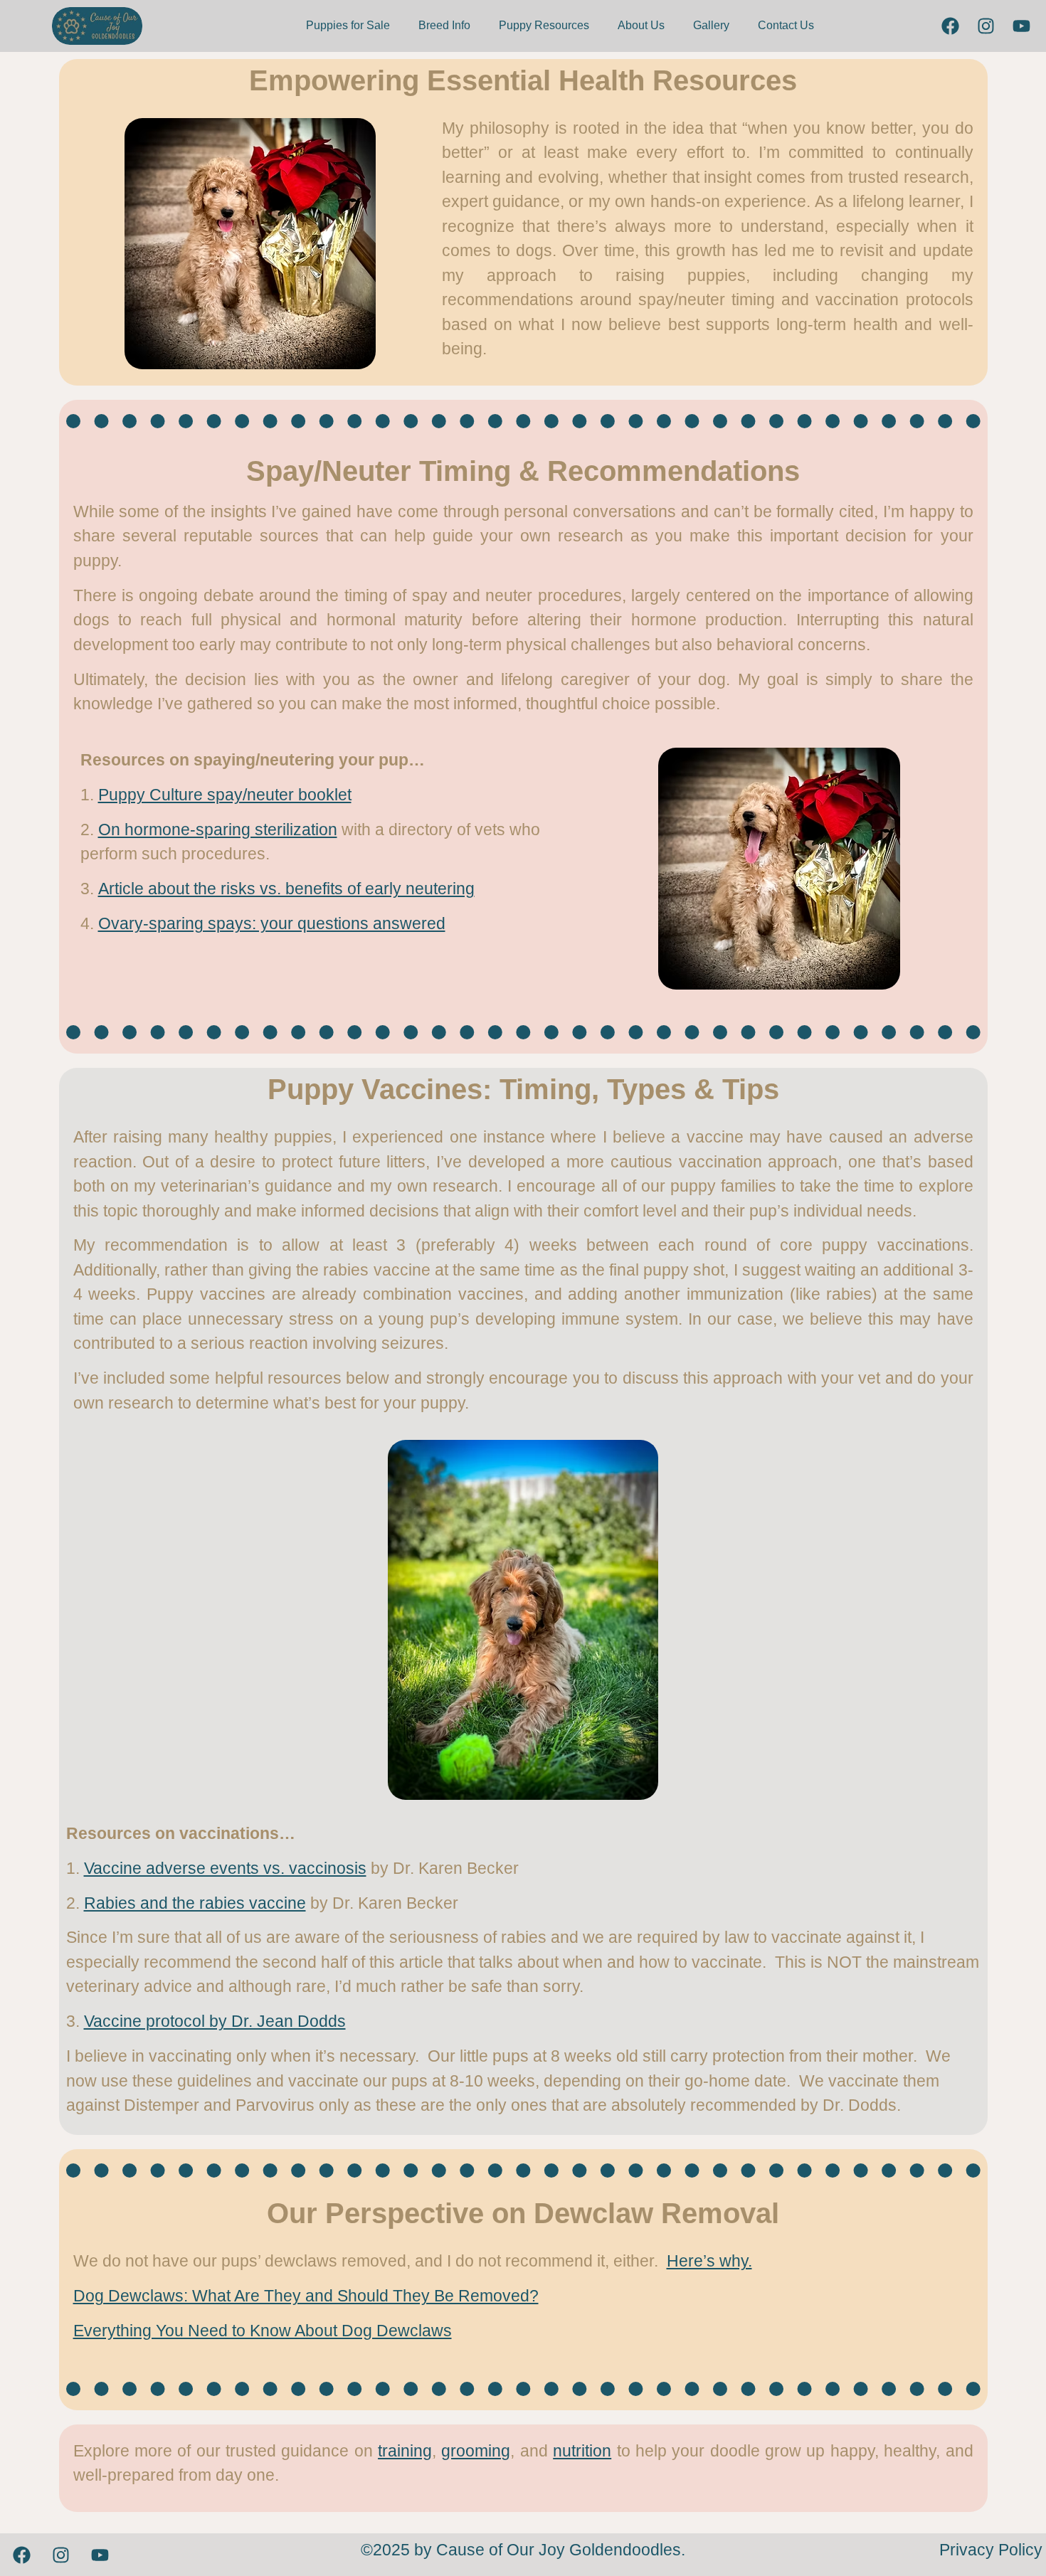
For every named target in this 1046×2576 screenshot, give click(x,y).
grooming (476, 2451)
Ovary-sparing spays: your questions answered (272, 923)
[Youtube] (1021, 26)
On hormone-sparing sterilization (218, 829)
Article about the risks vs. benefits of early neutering (286, 889)
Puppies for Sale (348, 25)
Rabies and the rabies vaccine (195, 1903)
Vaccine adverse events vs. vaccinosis (225, 1868)
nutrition (582, 2451)
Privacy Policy (991, 2550)
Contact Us (786, 25)
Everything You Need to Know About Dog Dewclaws (263, 2331)
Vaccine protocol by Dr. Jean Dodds (215, 2021)
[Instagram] (986, 26)
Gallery (711, 25)
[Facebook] (950, 26)
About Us (641, 25)
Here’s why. (709, 2261)
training (405, 2451)
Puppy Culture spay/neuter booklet (225, 795)
